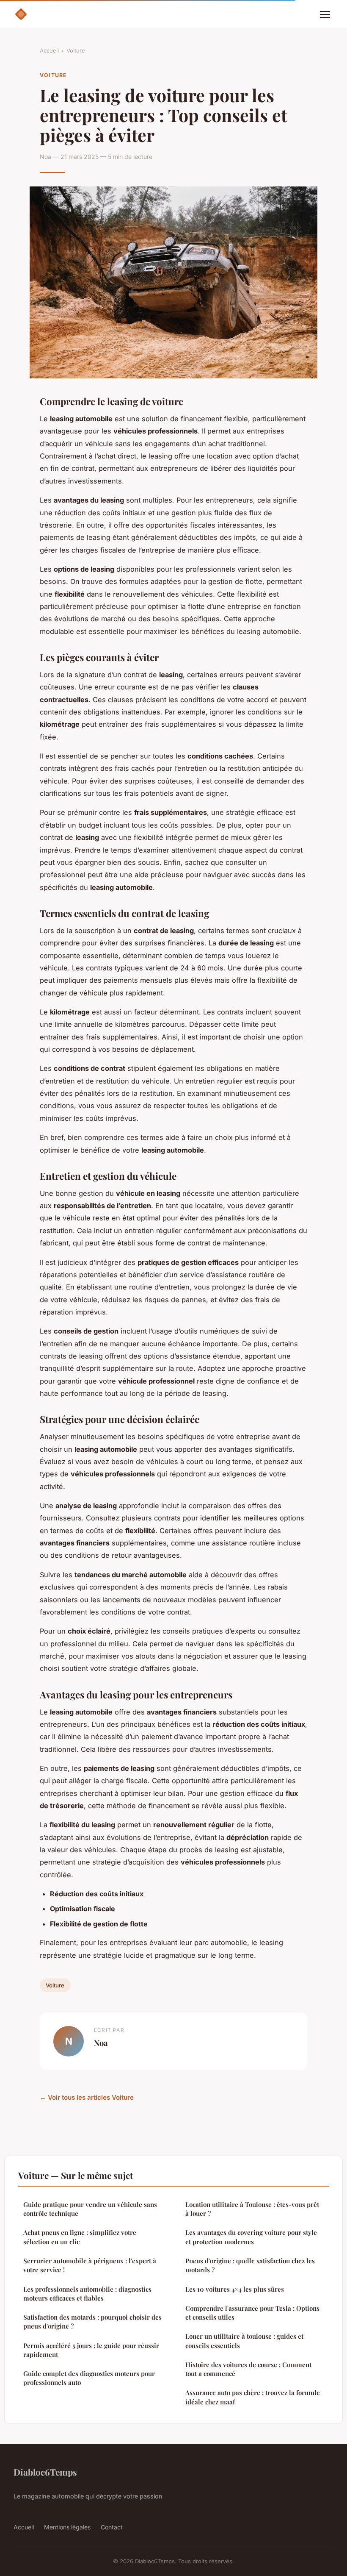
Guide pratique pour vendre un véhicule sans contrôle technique (90, 2209)
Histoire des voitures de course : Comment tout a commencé (248, 2369)
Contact (112, 2527)
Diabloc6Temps (45, 2472)
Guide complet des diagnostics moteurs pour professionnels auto (89, 2378)
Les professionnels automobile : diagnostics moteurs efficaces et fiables (87, 2294)
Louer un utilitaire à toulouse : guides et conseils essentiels (244, 2341)
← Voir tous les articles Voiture (87, 2097)
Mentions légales (67, 2527)
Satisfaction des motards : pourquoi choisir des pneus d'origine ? (92, 2322)
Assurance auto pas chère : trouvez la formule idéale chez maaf (253, 2397)
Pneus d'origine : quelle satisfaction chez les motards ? (250, 2265)
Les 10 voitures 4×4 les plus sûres (235, 2289)
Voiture (76, 50)
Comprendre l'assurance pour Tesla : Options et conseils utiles (252, 2313)
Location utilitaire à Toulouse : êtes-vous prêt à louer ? (252, 2209)
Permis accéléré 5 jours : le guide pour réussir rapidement (91, 2350)
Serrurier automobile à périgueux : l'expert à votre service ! (90, 2265)
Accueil (49, 50)
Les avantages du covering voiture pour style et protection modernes (251, 2237)
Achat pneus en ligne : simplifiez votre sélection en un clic (80, 2237)
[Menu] (325, 14)
